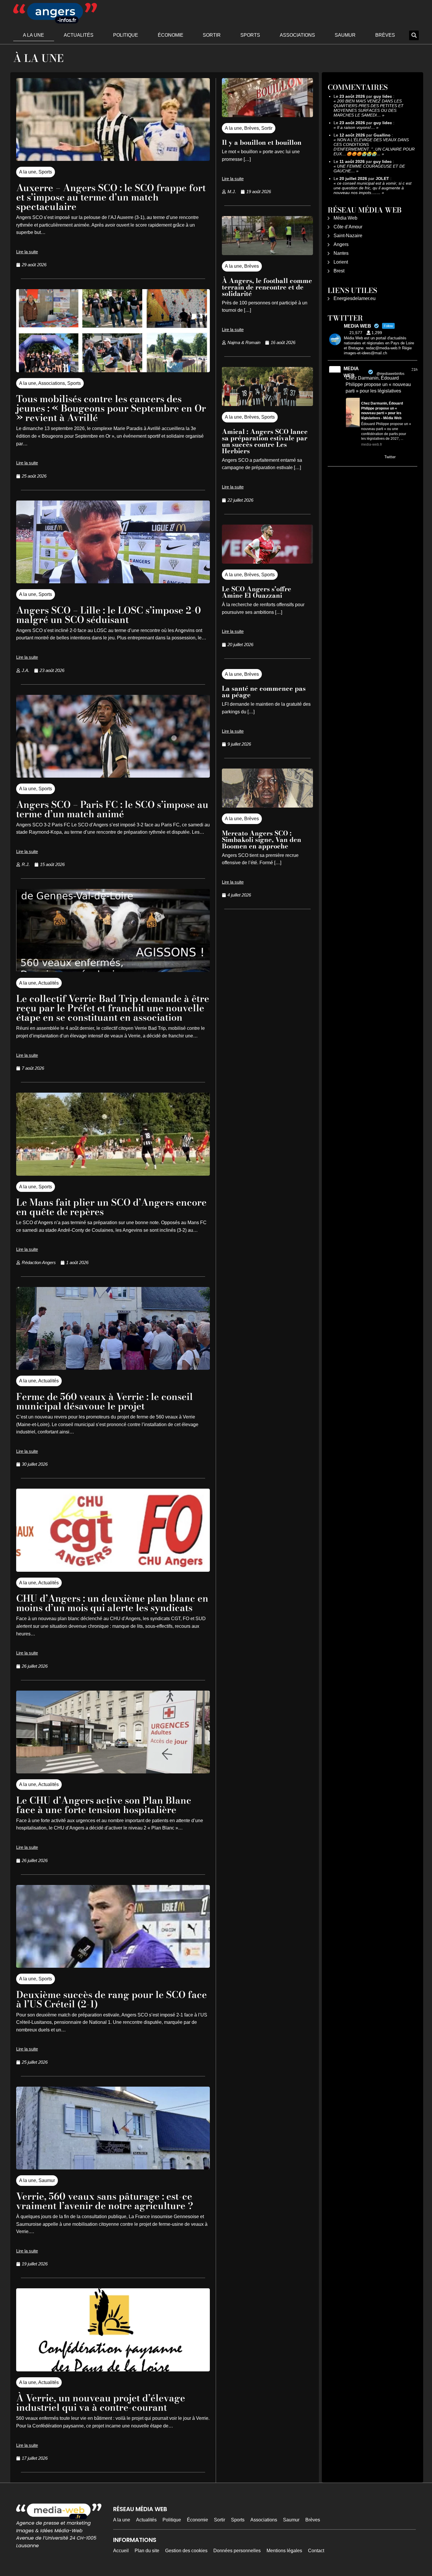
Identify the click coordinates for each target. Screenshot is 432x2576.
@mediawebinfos (390, 374)
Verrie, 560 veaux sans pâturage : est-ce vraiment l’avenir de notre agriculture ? (105, 2201)
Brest (339, 271)
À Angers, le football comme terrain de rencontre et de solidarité (267, 287)
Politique (126, 35)
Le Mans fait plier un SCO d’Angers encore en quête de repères (111, 1207)
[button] (414, 35)
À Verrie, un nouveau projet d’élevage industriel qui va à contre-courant (101, 2403)
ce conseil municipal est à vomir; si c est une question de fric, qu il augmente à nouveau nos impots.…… (372, 188)
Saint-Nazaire (348, 236)
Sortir (212, 35)
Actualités (79, 35)
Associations (297, 35)
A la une (34, 35)
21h (415, 370)
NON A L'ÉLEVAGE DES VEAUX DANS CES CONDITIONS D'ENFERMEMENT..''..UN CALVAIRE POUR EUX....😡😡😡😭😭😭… (374, 147)
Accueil (121, 2551)
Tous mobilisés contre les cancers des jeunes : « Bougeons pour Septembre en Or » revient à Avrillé (111, 408)
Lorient (341, 262)
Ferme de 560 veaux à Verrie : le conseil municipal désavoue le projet (104, 1401)
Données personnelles (237, 2551)
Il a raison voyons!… (356, 127)
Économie (171, 35)
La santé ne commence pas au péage (264, 692)
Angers (341, 244)
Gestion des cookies (186, 2551)
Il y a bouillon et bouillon (262, 142)
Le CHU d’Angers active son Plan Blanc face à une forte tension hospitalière (104, 1805)
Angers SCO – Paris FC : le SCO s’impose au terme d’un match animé (112, 809)
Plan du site (147, 2551)
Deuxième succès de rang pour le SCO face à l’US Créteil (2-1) (112, 1999)
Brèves (385, 35)
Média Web (345, 218)
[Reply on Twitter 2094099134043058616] (350, 457)
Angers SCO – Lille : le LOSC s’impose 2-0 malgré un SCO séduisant (109, 615)
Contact (316, 2551)
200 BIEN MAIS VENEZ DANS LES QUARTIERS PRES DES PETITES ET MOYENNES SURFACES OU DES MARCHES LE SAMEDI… (369, 108)
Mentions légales (284, 2551)
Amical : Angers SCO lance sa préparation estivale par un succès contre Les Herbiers (265, 441)
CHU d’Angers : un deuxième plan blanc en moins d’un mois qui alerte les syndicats (112, 1603)
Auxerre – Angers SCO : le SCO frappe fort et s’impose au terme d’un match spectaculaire (111, 197)
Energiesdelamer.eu (355, 298)
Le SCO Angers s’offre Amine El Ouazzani (257, 592)
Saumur (345, 35)
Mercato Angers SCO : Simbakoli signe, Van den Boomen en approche (262, 840)
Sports (250, 35)
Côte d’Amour (348, 227)
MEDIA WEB (351, 372)
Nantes (341, 253)
